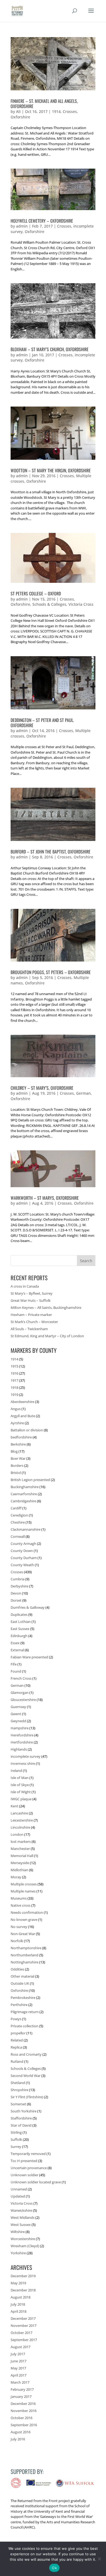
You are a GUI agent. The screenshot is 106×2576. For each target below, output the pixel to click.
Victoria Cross (81, 604)
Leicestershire (22, 1820)
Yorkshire (18, 2253)
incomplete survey (26, 1756)
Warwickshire (21, 2210)
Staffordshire (21, 2118)
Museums (19, 1898)
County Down (22, 1551)
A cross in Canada (25, 1286)
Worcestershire (23, 2239)
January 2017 (21, 2396)
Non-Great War (23, 1934)
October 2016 (21, 2418)
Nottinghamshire (24, 1962)
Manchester (20, 1849)
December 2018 (23, 2290)
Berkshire (18, 1444)
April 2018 (18, 2311)
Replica (16, 2047)
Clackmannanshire (26, 1529)
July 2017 (18, 2354)
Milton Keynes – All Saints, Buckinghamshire (46, 1308)
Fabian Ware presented (29, 1657)
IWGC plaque (21, 1799)
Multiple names (23, 1891)
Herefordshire (22, 1735)
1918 (14, 1387)
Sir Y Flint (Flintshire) (27, 2097)
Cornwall (18, 1536)
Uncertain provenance (29, 2168)
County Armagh (23, 1544)
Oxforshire (20, 117)
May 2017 (18, 2368)
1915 (14, 1366)
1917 (14, 1380)
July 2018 (18, 2304)
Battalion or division (27, 1430)
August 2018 (21, 2297)
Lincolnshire (20, 1827)
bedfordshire (21, 1437)
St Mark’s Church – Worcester (34, 1322)
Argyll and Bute (23, 1416)
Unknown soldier (24, 2175)
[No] (99, 2559)
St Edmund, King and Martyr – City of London (47, 1336)
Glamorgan (20, 1693)
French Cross (21, 1678)
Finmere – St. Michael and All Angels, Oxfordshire (44, 104)
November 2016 (24, 2411)
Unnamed (19, 2189)
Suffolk (16, 2139)
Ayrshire (17, 1423)
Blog (14, 1451)
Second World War (26, 2076)
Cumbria (18, 1579)
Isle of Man (20, 1778)
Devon (16, 1593)
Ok (54, 2568)
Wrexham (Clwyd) (25, 2246)
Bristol (16, 1473)
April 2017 (18, 2375)
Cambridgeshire (23, 1501)
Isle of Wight (21, 1792)
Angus (16, 1409)
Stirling (16, 2132)
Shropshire (19, 2090)
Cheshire (18, 1522)
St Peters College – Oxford (36, 593)
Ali (18, 111)
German (83, 1093)
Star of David (21, 2125)
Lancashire (19, 1813)
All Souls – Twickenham (29, 1329)
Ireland (16, 1771)
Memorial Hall (22, 1856)
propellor (18, 2033)
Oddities (17, 1969)
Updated (18, 2196)
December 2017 (23, 2318)
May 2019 (18, 2283)
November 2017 (24, 2326)
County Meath (22, 1565)
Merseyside (20, 1863)
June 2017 (18, 2361)
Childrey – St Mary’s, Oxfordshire (42, 1088)
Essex (15, 1643)
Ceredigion (19, 1515)
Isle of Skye (20, 1785)
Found (16, 1671)
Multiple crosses (24, 1884)
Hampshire (20, 1728)
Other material (22, 1976)
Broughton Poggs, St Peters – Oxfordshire (51, 972)
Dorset (16, 1600)
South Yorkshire (24, 2111)
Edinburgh (19, 1636)
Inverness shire (23, 1763)
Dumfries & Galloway (28, 1607)
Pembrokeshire (23, 1998)
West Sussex (21, 2225)
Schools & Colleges (49, 604)
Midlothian (19, 1870)
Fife (14, 1664)
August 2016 (21, 2432)
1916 (14, 1373)
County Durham (24, 1558)
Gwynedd (18, 1721)
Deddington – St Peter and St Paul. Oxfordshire (42, 723)
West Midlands (23, 2217)
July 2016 (18, 2439)
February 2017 (22, 2389)
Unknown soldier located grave (36, 2182)
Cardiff (16, 1508)
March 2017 (20, 2382)
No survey (19, 1927)
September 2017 (24, 2340)
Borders (17, 1465)
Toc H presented (24, 2161)
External (17, 1650)
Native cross (21, 1905)
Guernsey (18, 1707)
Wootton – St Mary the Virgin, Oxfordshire (51, 470)
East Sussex (20, 1629)
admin (22, 226)
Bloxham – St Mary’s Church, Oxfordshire (50, 349)
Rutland (17, 2061)
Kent (14, 1806)
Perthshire (19, 2005)
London (17, 1834)
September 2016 (24, 2425)
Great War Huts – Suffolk (31, 1300)
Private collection (24, 2026)
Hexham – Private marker (31, 1315)
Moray (16, 1877)
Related (17, 2040)
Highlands (19, 1749)
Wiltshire (18, 2232)
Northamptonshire (26, 1948)
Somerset (18, 2104)
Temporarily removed (28, 2154)
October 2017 (21, 2333)
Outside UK (20, 1983)
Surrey (16, 2147)
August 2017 (21, 2347)
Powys (16, 2019)
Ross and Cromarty (26, 2054)
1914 (56, 111)
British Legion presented (30, 1480)
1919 (14, 1395)
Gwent (16, 1714)
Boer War (18, 1458)
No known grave (24, 1920)
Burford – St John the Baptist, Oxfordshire (51, 852)
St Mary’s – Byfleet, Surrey (32, 1293)
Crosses (70, 111)
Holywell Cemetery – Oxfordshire (42, 221)
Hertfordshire (22, 1742)
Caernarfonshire (24, 1494)
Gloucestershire (23, 1700)
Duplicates (19, 1614)
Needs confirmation (27, 1912)
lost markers (21, 1841)
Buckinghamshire (25, 1487)
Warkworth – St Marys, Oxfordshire (45, 1198)
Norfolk (17, 1941)
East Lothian (21, 1622)
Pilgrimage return (25, 2012)
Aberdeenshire (22, 1402)
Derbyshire (19, 1586)
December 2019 (23, 2276)
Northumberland (24, 1955)
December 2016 (23, 2404)
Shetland (18, 2083)
